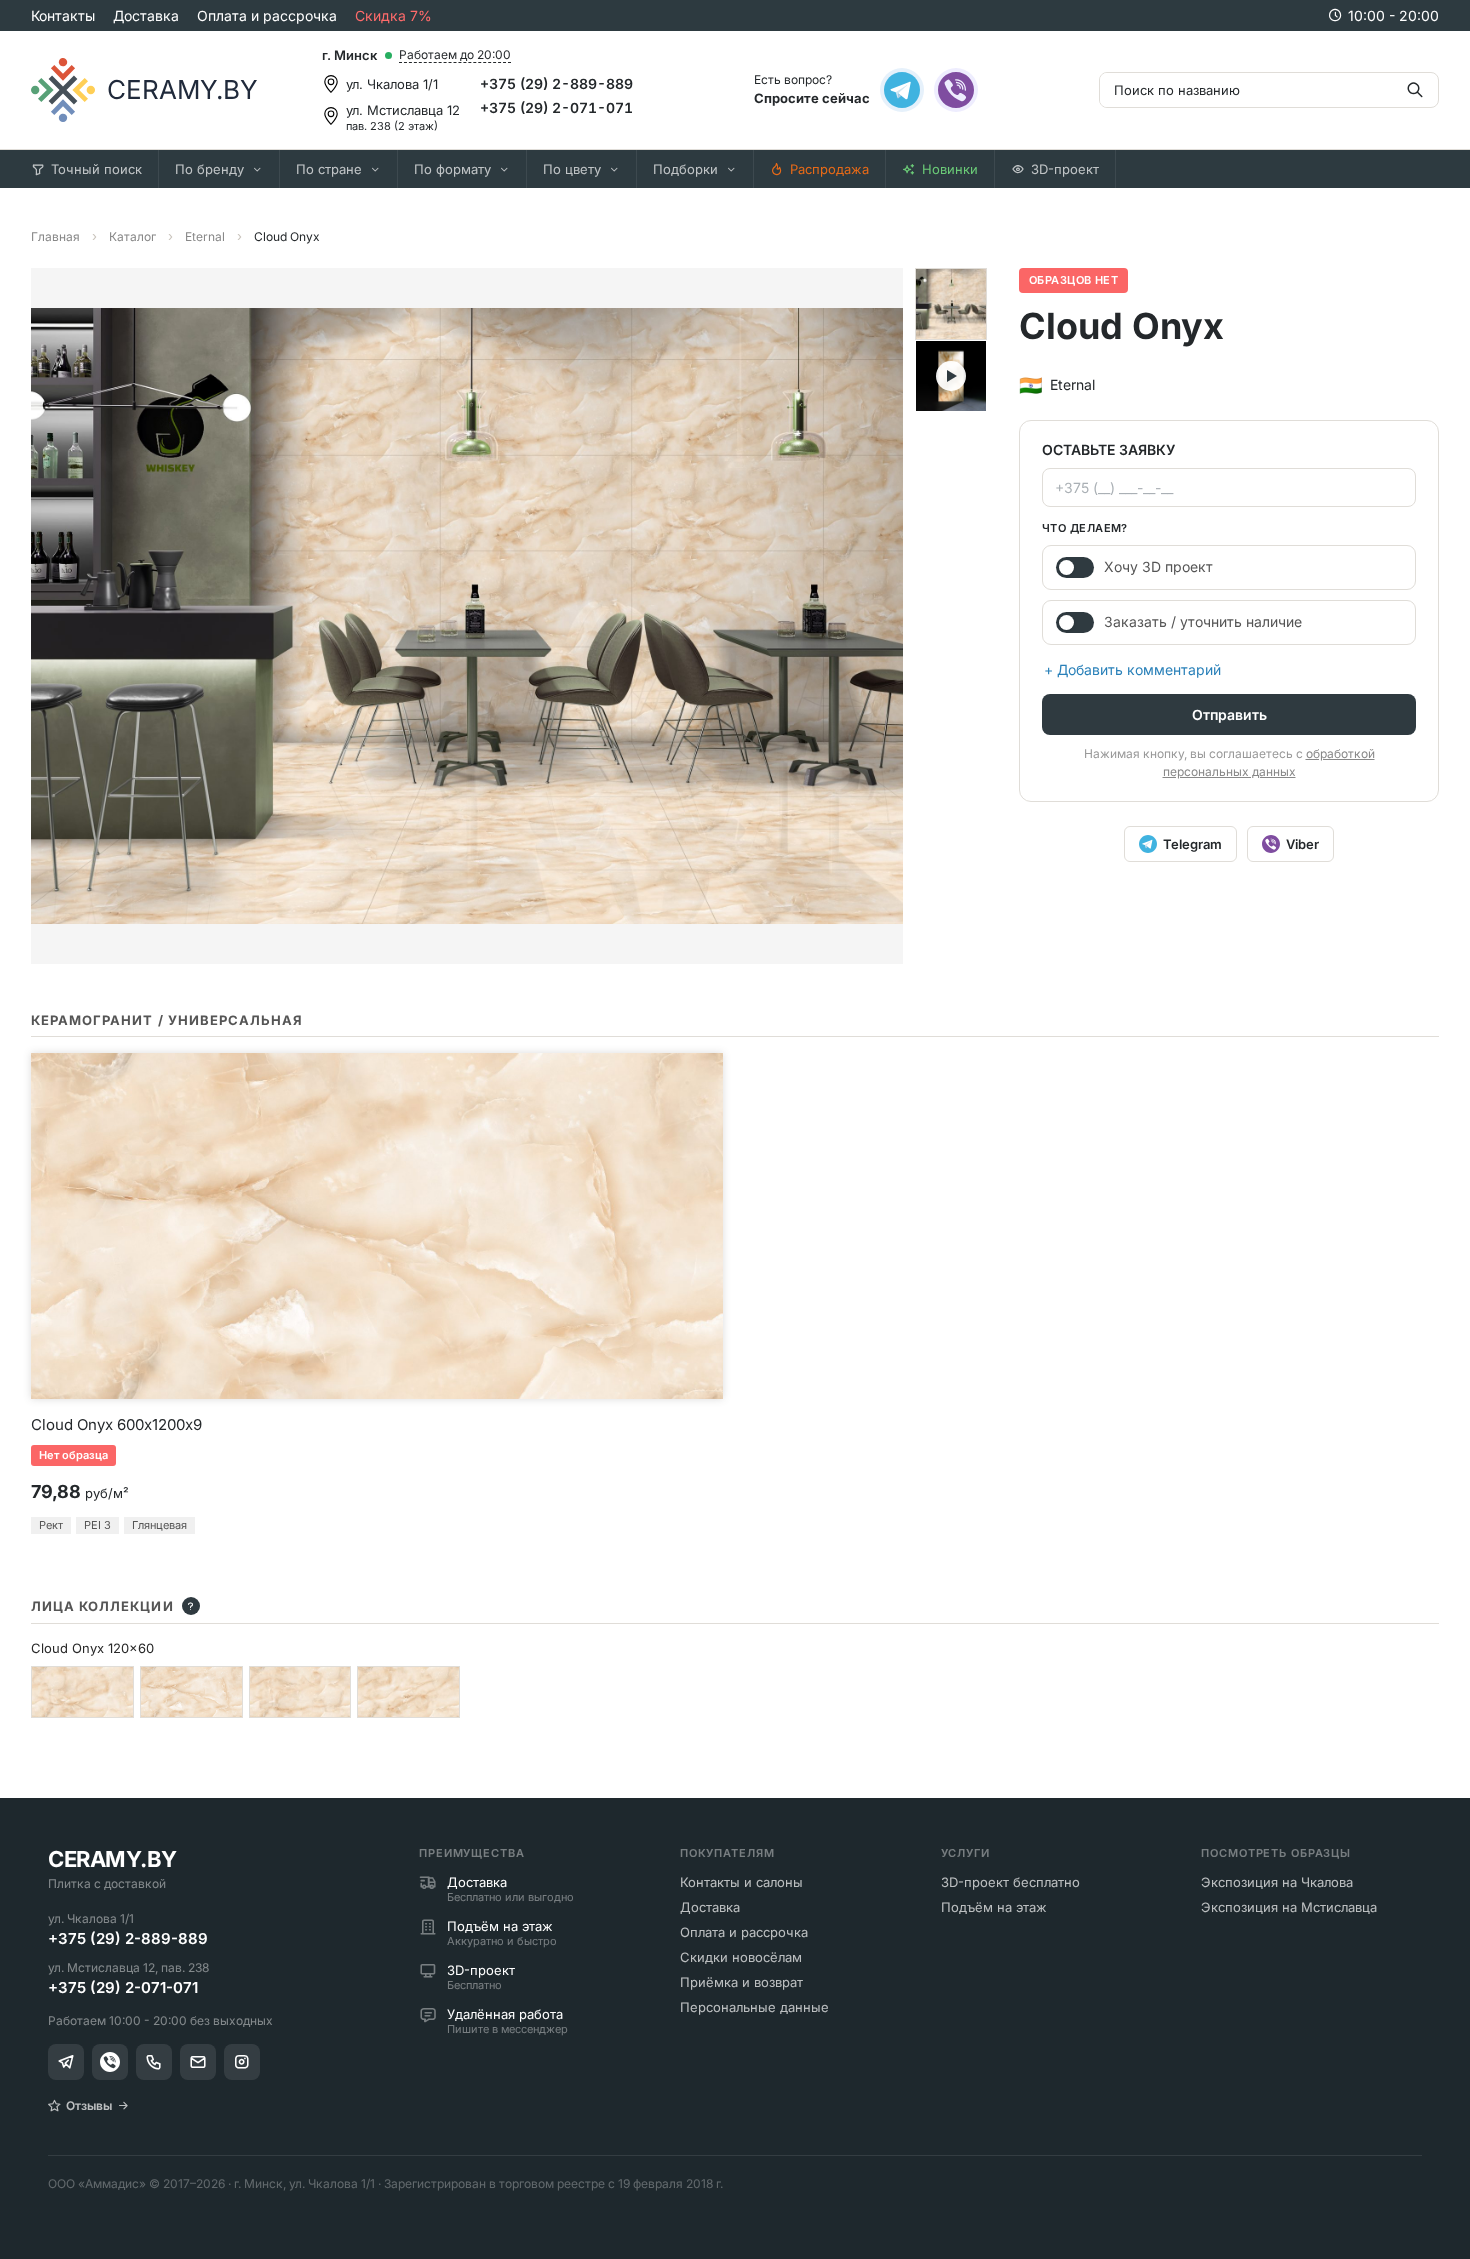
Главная (55, 236)
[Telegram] (902, 90)
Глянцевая (159, 1525)
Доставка (146, 15)
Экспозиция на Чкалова (1277, 1882)
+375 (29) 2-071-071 (556, 107)
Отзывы (89, 2105)
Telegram (1192, 844)
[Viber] (956, 90)
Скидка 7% (393, 15)
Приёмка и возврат (741, 1982)
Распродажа (829, 169)
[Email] (198, 2062)
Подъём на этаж (994, 1907)
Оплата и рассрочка (267, 15)
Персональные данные (754, 2007)
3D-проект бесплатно (1010, 1882)
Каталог (132, 236)
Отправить (1229, 714)
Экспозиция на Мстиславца (1289, 1907)
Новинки (950, 169)
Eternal (205, 236)
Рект (51, 1525)
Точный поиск (96, 169)
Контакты (63, 15)
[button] (951, 304)
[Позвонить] (154, 2062)
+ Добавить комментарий (1132, 669)
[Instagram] (242, 2062)
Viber (1302, 844)
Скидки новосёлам (741, 1957)
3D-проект (1065, 169)
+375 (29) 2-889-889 (556, 83)
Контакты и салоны (741, 1882)
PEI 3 (97, 1525)
